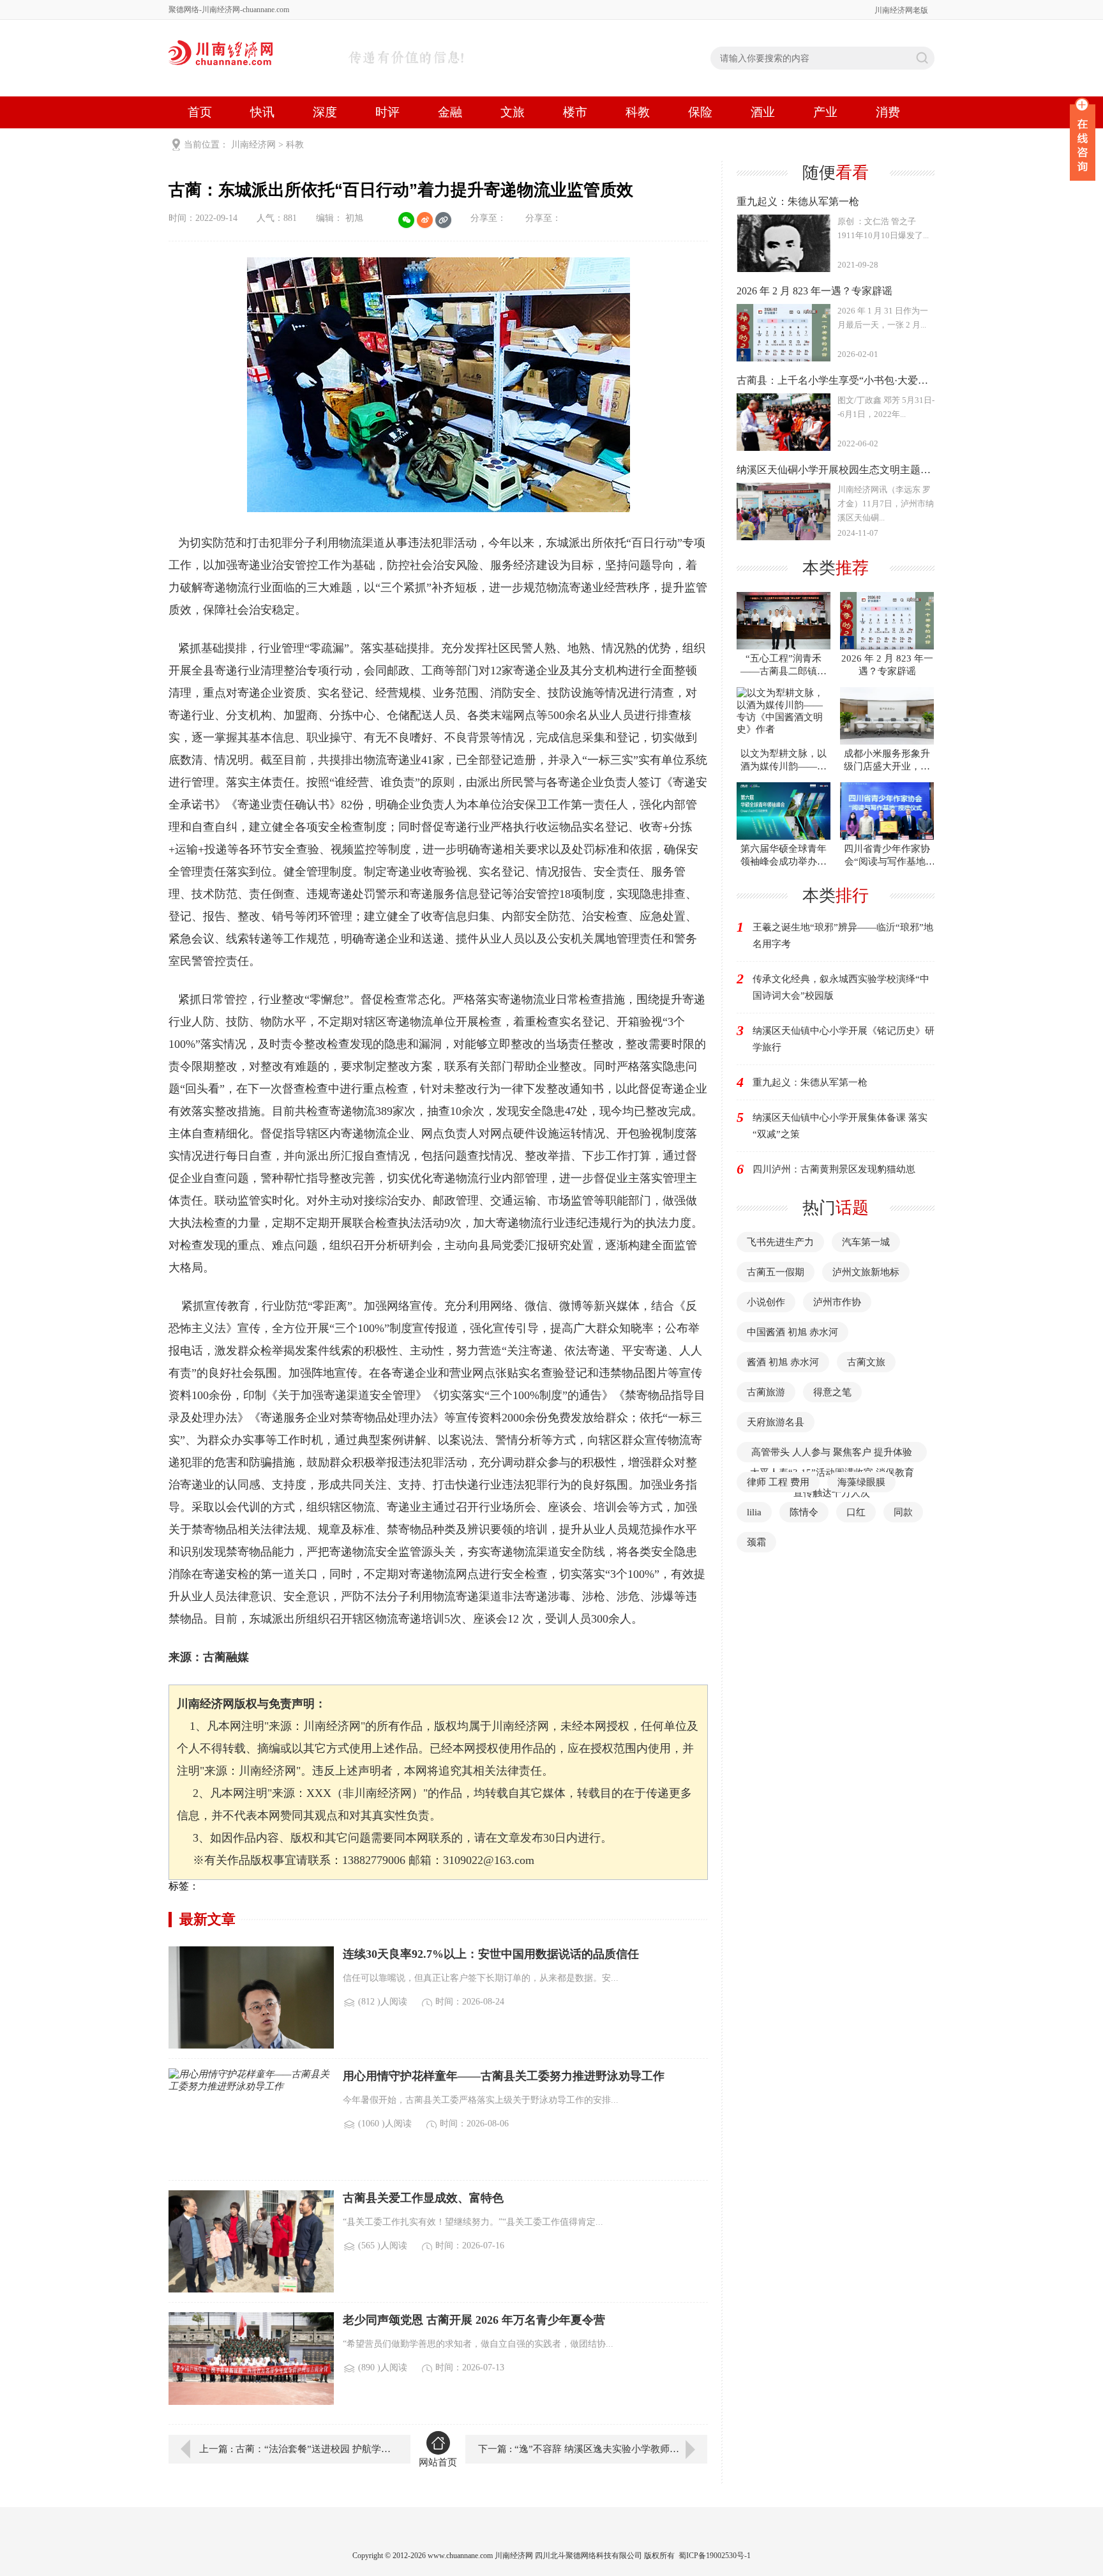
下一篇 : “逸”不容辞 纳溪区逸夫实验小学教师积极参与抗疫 (593, 2449)
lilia (754, 1512)
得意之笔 (832, 1392)
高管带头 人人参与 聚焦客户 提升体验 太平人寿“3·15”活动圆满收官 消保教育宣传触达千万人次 (832, 1473)
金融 (450, 112)
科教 (638, 112)
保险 (700, 112)
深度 (325, 112)
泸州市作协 (837, 1302)
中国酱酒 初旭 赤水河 (792, 1332)
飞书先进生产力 (780, 1242)
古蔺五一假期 (776, 1272)
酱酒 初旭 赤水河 (783, 1362)
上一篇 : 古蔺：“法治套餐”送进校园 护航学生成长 (296, 2449)
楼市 (575, 112)
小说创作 (766, 1302)
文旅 (513, 112)
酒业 (763, 112)
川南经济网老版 (901, 10)
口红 (856, 1512)
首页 (200, 112)
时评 (387, 112)
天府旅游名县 (776, 1422)
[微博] (425, 220)
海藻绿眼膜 (861, 1482)
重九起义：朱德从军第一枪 (810, 1082)
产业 (825, 112)
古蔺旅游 (766, 1392)
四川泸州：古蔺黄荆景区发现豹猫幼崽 (834, 1169)
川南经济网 (253, 145)
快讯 (262, 112)
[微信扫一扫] (406, 220)
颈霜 (756, 1542)
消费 (888, 112)
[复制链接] (443, 220)
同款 (903, 1512)
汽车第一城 (866, 1242)
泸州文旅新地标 (866, 1272)
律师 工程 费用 (778, 1482)
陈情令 (804, 1512)
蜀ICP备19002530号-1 (715, 2556)
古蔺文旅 (866, 1362)
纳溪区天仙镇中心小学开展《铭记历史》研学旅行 (844, 1039)
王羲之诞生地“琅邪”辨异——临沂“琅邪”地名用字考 (843, 936)
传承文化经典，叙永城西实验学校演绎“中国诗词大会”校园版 (841, 987)
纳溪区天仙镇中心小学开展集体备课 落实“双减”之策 (840, 1126)
